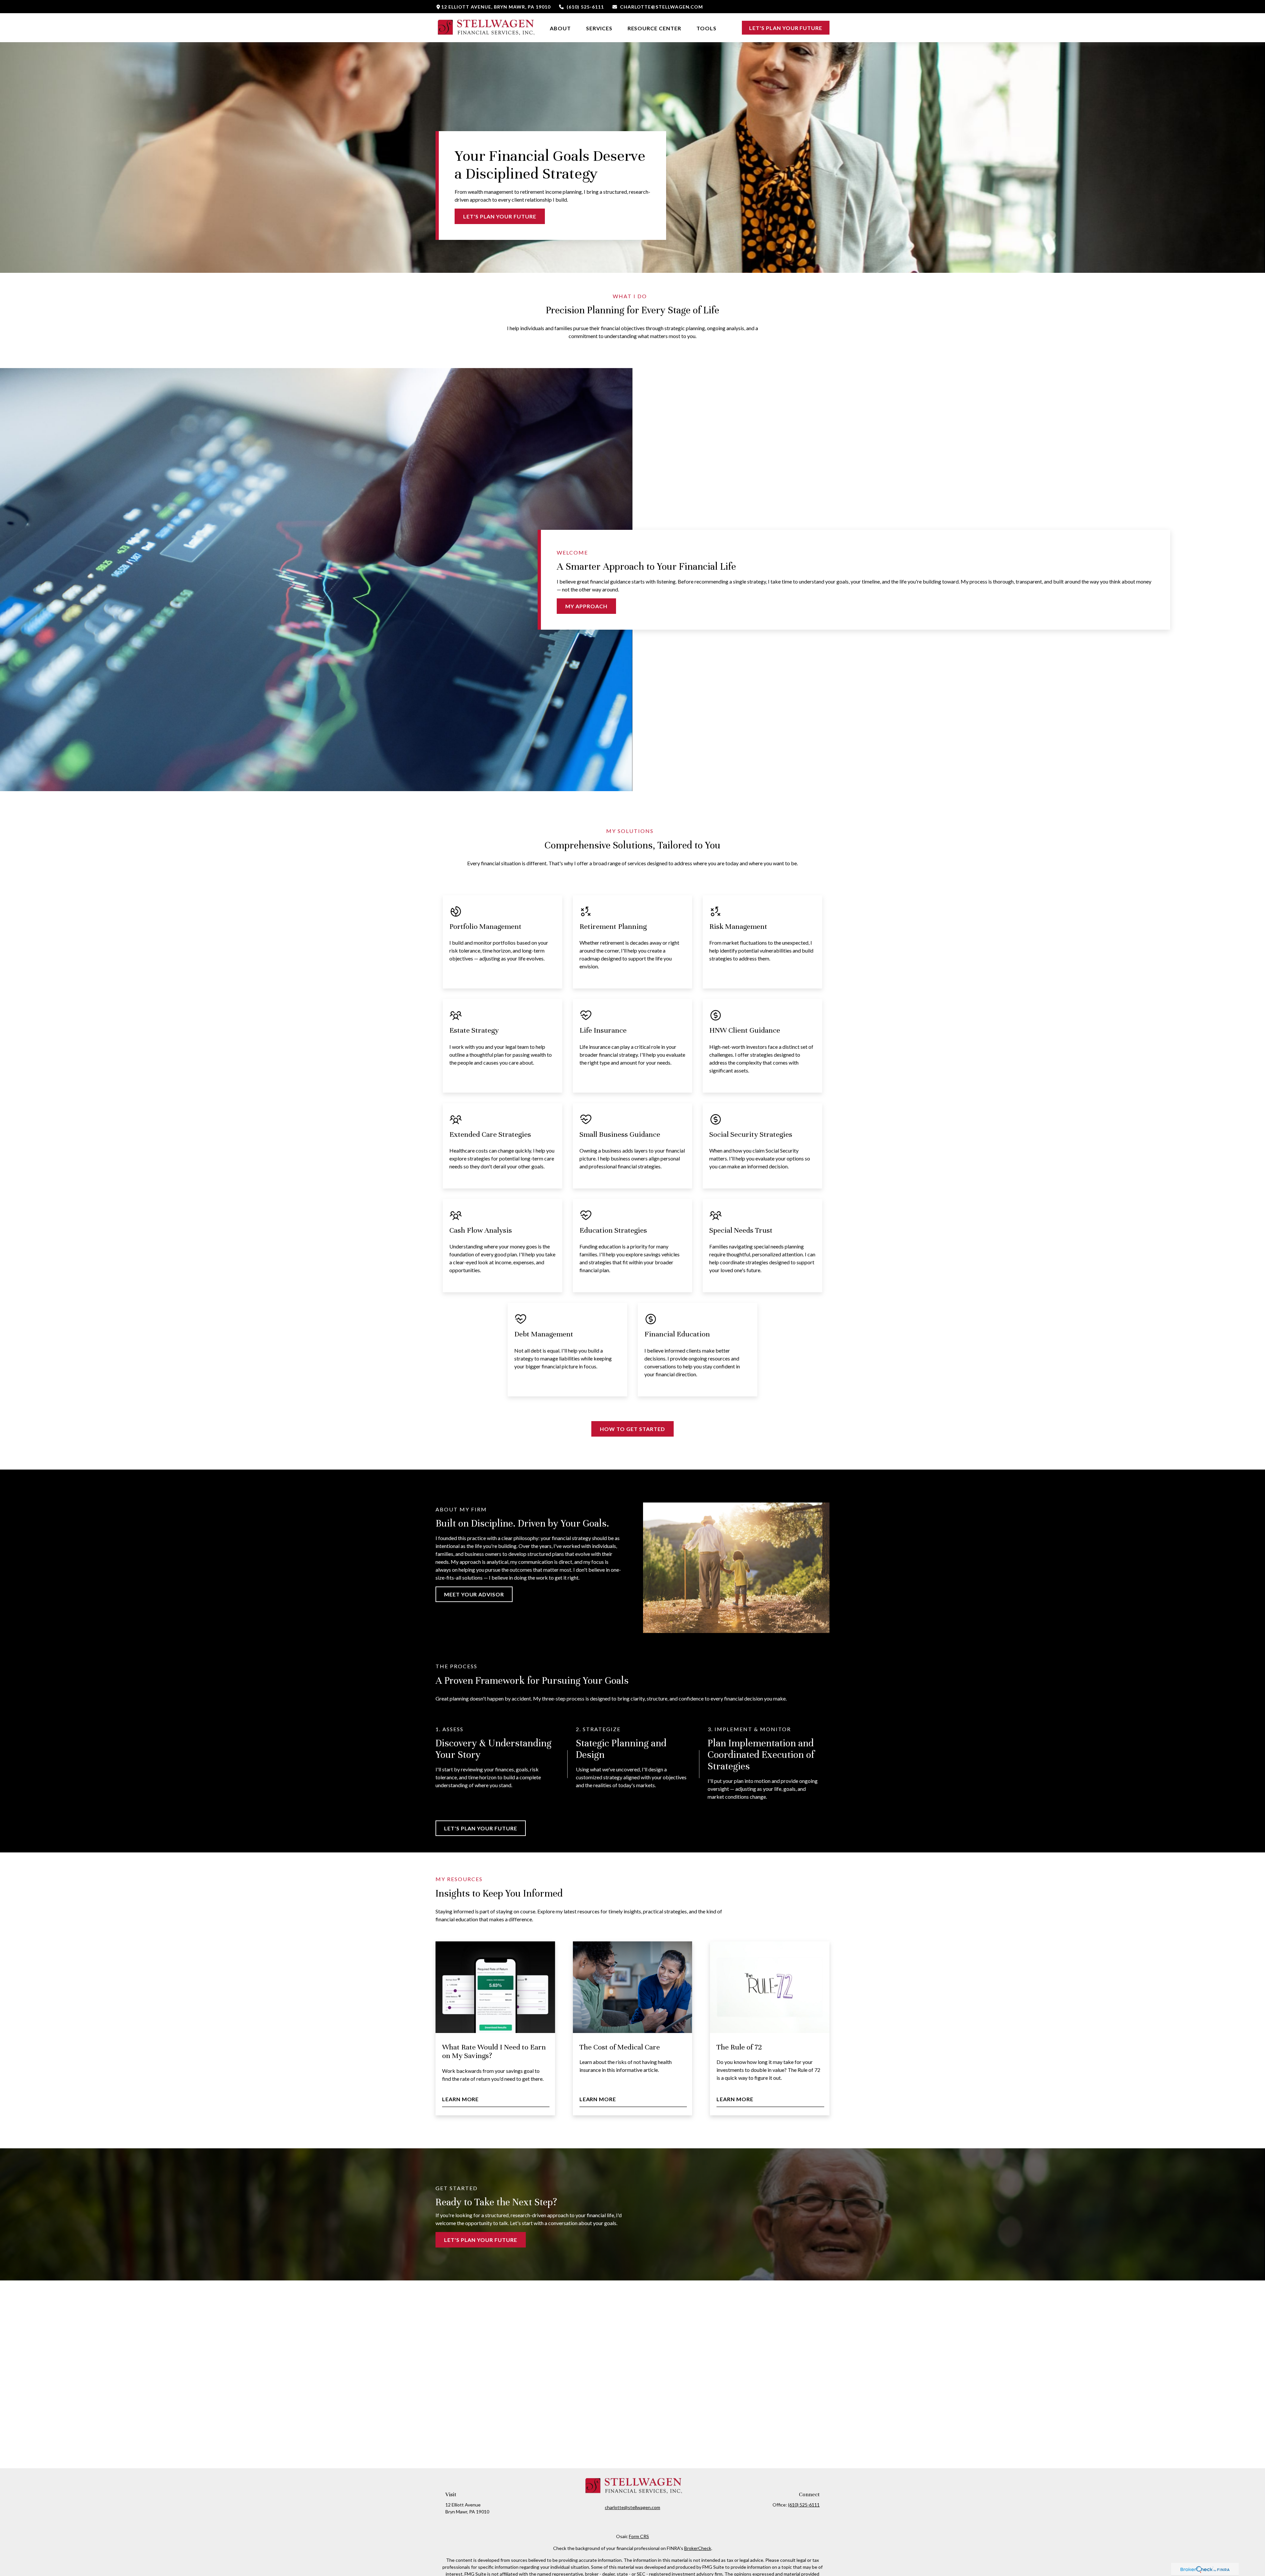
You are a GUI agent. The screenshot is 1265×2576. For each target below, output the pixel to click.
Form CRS (639, 2536)
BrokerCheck (698, 2548)
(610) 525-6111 (585, 7)
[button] (560, 28)
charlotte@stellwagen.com (661, 7)
